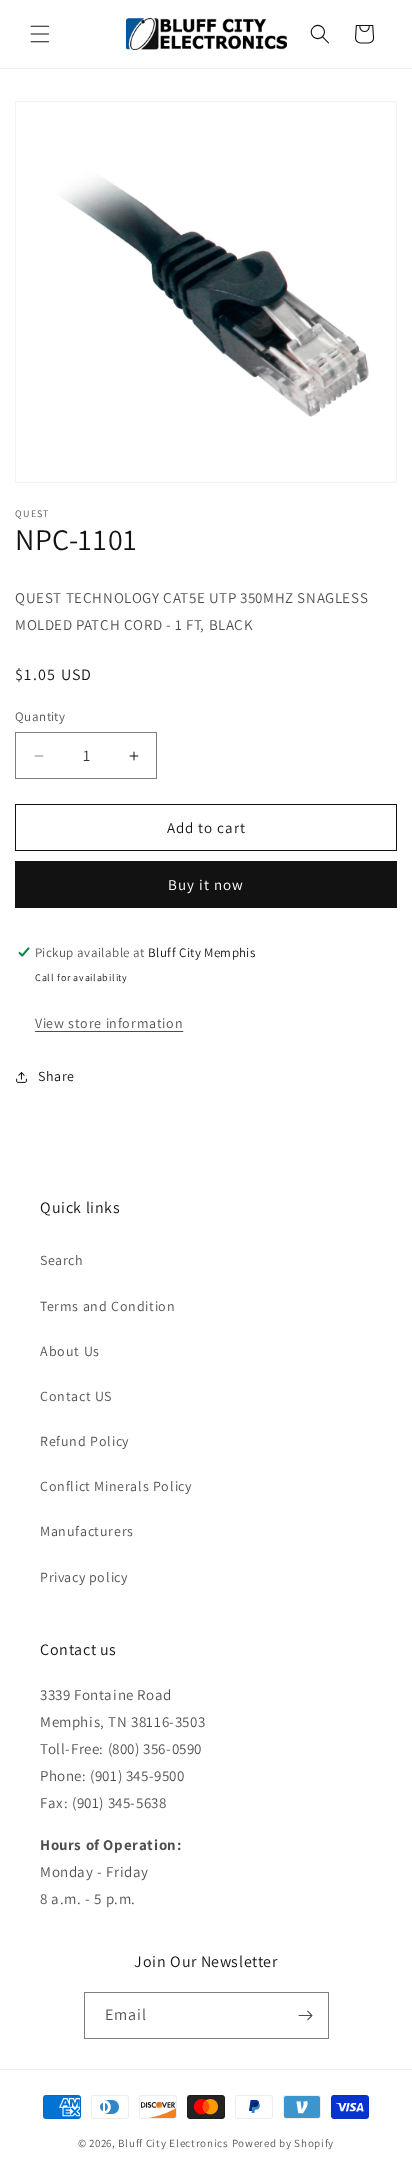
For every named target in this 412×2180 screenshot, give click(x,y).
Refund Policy (84, 1441)
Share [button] (56, 1076)
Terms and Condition (107, 1306)
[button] (40, 34)
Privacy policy (83, 1577)
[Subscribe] (306, 2015)
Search (62, 1260)
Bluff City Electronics (174, 2143)
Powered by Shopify (283, 2143)
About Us (70, 1351)
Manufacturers (87, 1531)
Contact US (76, 1396)
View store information (109, 1023)
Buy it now (206, 884)
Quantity (40, 716)
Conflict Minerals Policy (115, 1486)
